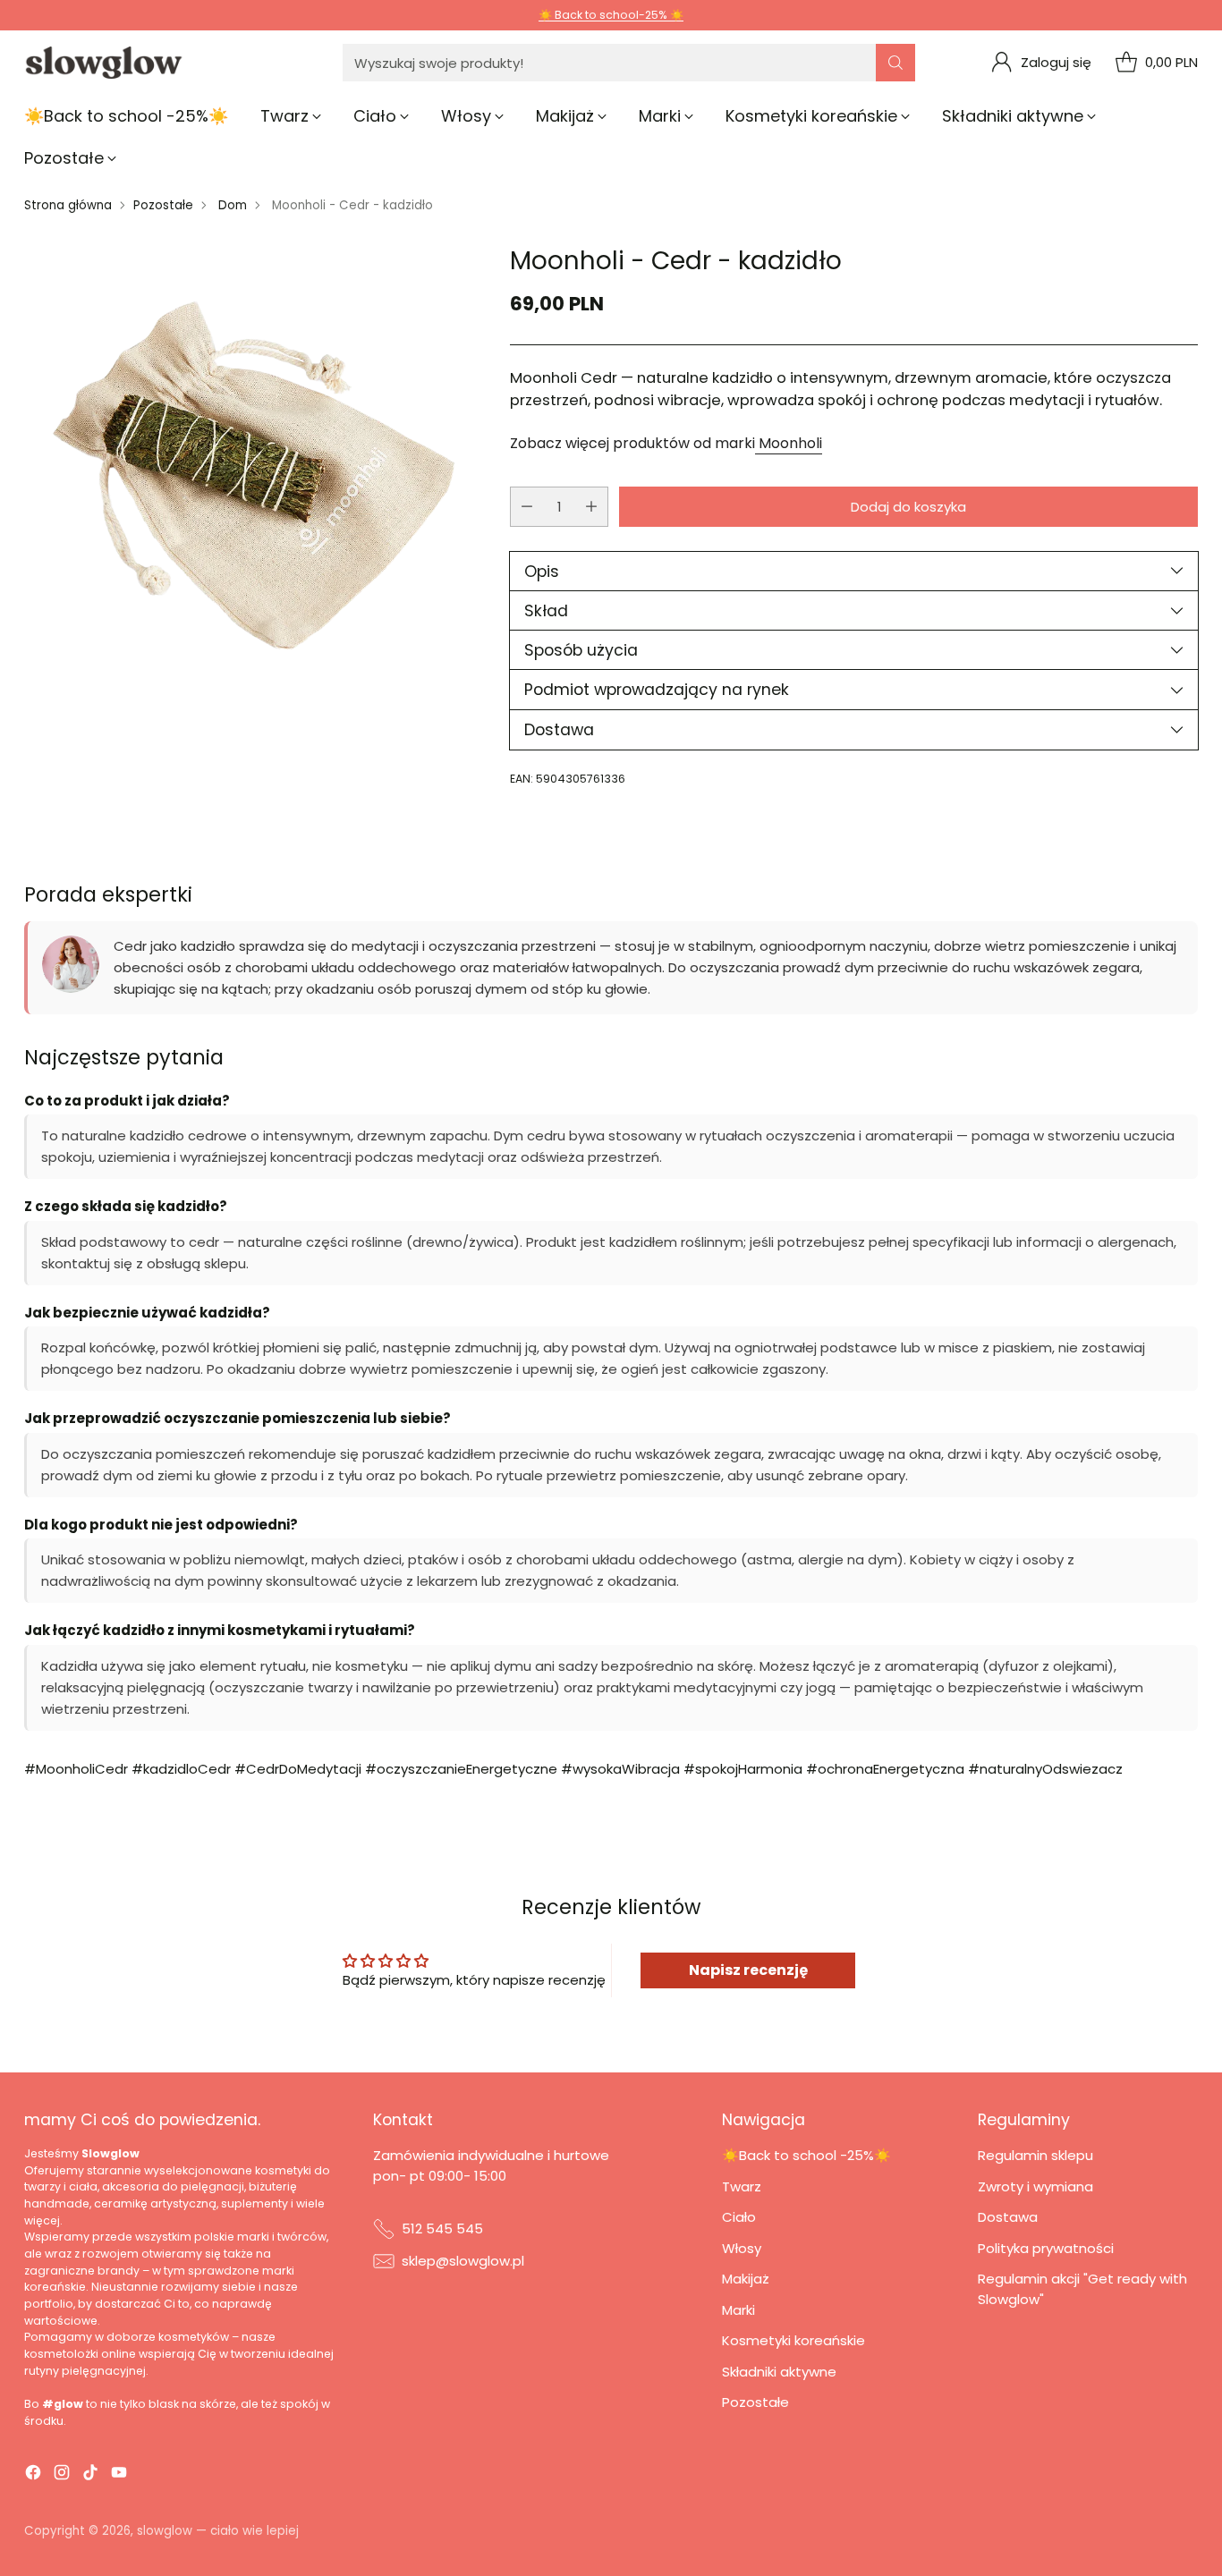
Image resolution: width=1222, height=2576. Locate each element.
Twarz (742, 2186)
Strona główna (68, 205)
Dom (233, 205)
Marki (738, 2310)
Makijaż (746, 2279)
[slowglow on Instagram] (62, 2475)
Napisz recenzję (748, 1970)
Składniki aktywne (779, 2372)
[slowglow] (105, 63)
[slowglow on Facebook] (33, 2475)
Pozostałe (163, 205)
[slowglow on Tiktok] (90, 2475)
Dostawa (1008, 2217)
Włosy (742, 2248)
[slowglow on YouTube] (119, 2475)
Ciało (739, 2217)
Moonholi (789, 443)
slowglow (165, 2531)
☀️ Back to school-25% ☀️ (611, 15)
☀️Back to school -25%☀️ (806, 2155)
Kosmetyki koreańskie (793, 2340)
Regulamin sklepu (1035, 2155)
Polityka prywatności (1046, 2248)
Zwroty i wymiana (1035, 2186)
